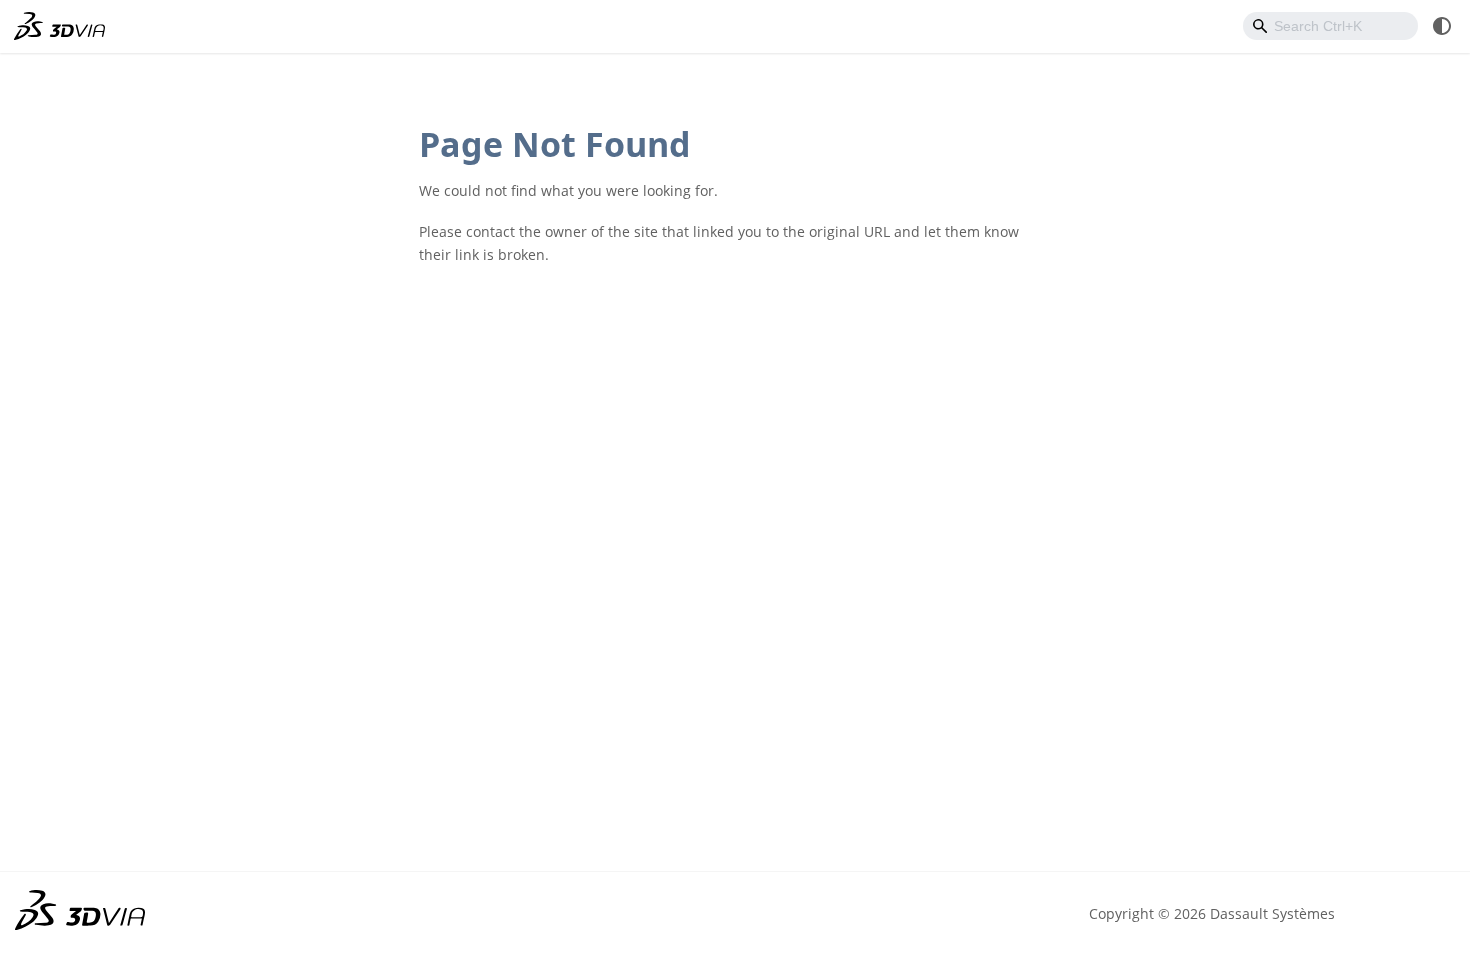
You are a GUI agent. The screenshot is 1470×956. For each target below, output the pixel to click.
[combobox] (1330, 26)
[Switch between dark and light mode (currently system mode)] (1442, 26)
